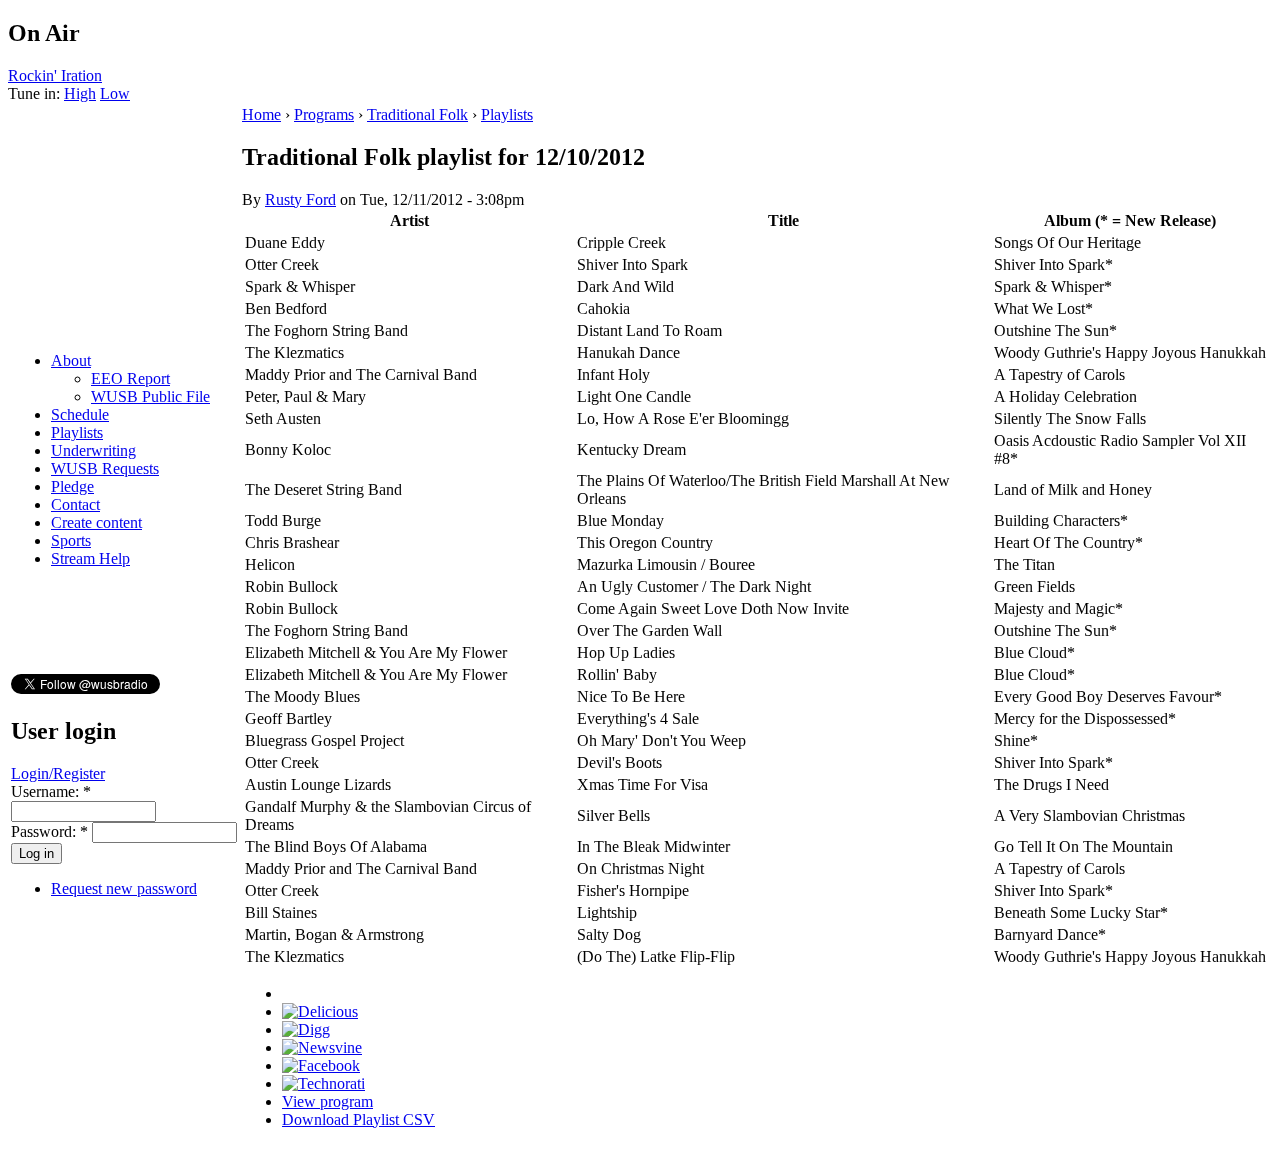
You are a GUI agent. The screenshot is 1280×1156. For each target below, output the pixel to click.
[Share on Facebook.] (321, 1065)
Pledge (72, 486)
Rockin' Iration (55, 75)
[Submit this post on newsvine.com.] (322, 1047)
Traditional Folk (417, 114)
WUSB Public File (150, 396)
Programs (324, 114)
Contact (75, 504)
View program (327, 1101)
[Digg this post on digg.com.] (306, 1029)
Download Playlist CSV (358, 1119)
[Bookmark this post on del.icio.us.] (320, 1011)
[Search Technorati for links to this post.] (323, 1083)
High (80, 93)
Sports (71, 540)
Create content (96, 522)
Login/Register (58, 773)
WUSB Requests (105, 468)
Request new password (124, 888)
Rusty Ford (300, 199)
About (71, 360)
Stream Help (90, 558)
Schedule (80, 414)
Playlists (77, 432)
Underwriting (93, 450)
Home (261, 114)
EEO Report (130, 378)
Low (115, 93)
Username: (51, 791)
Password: (49, 831)
